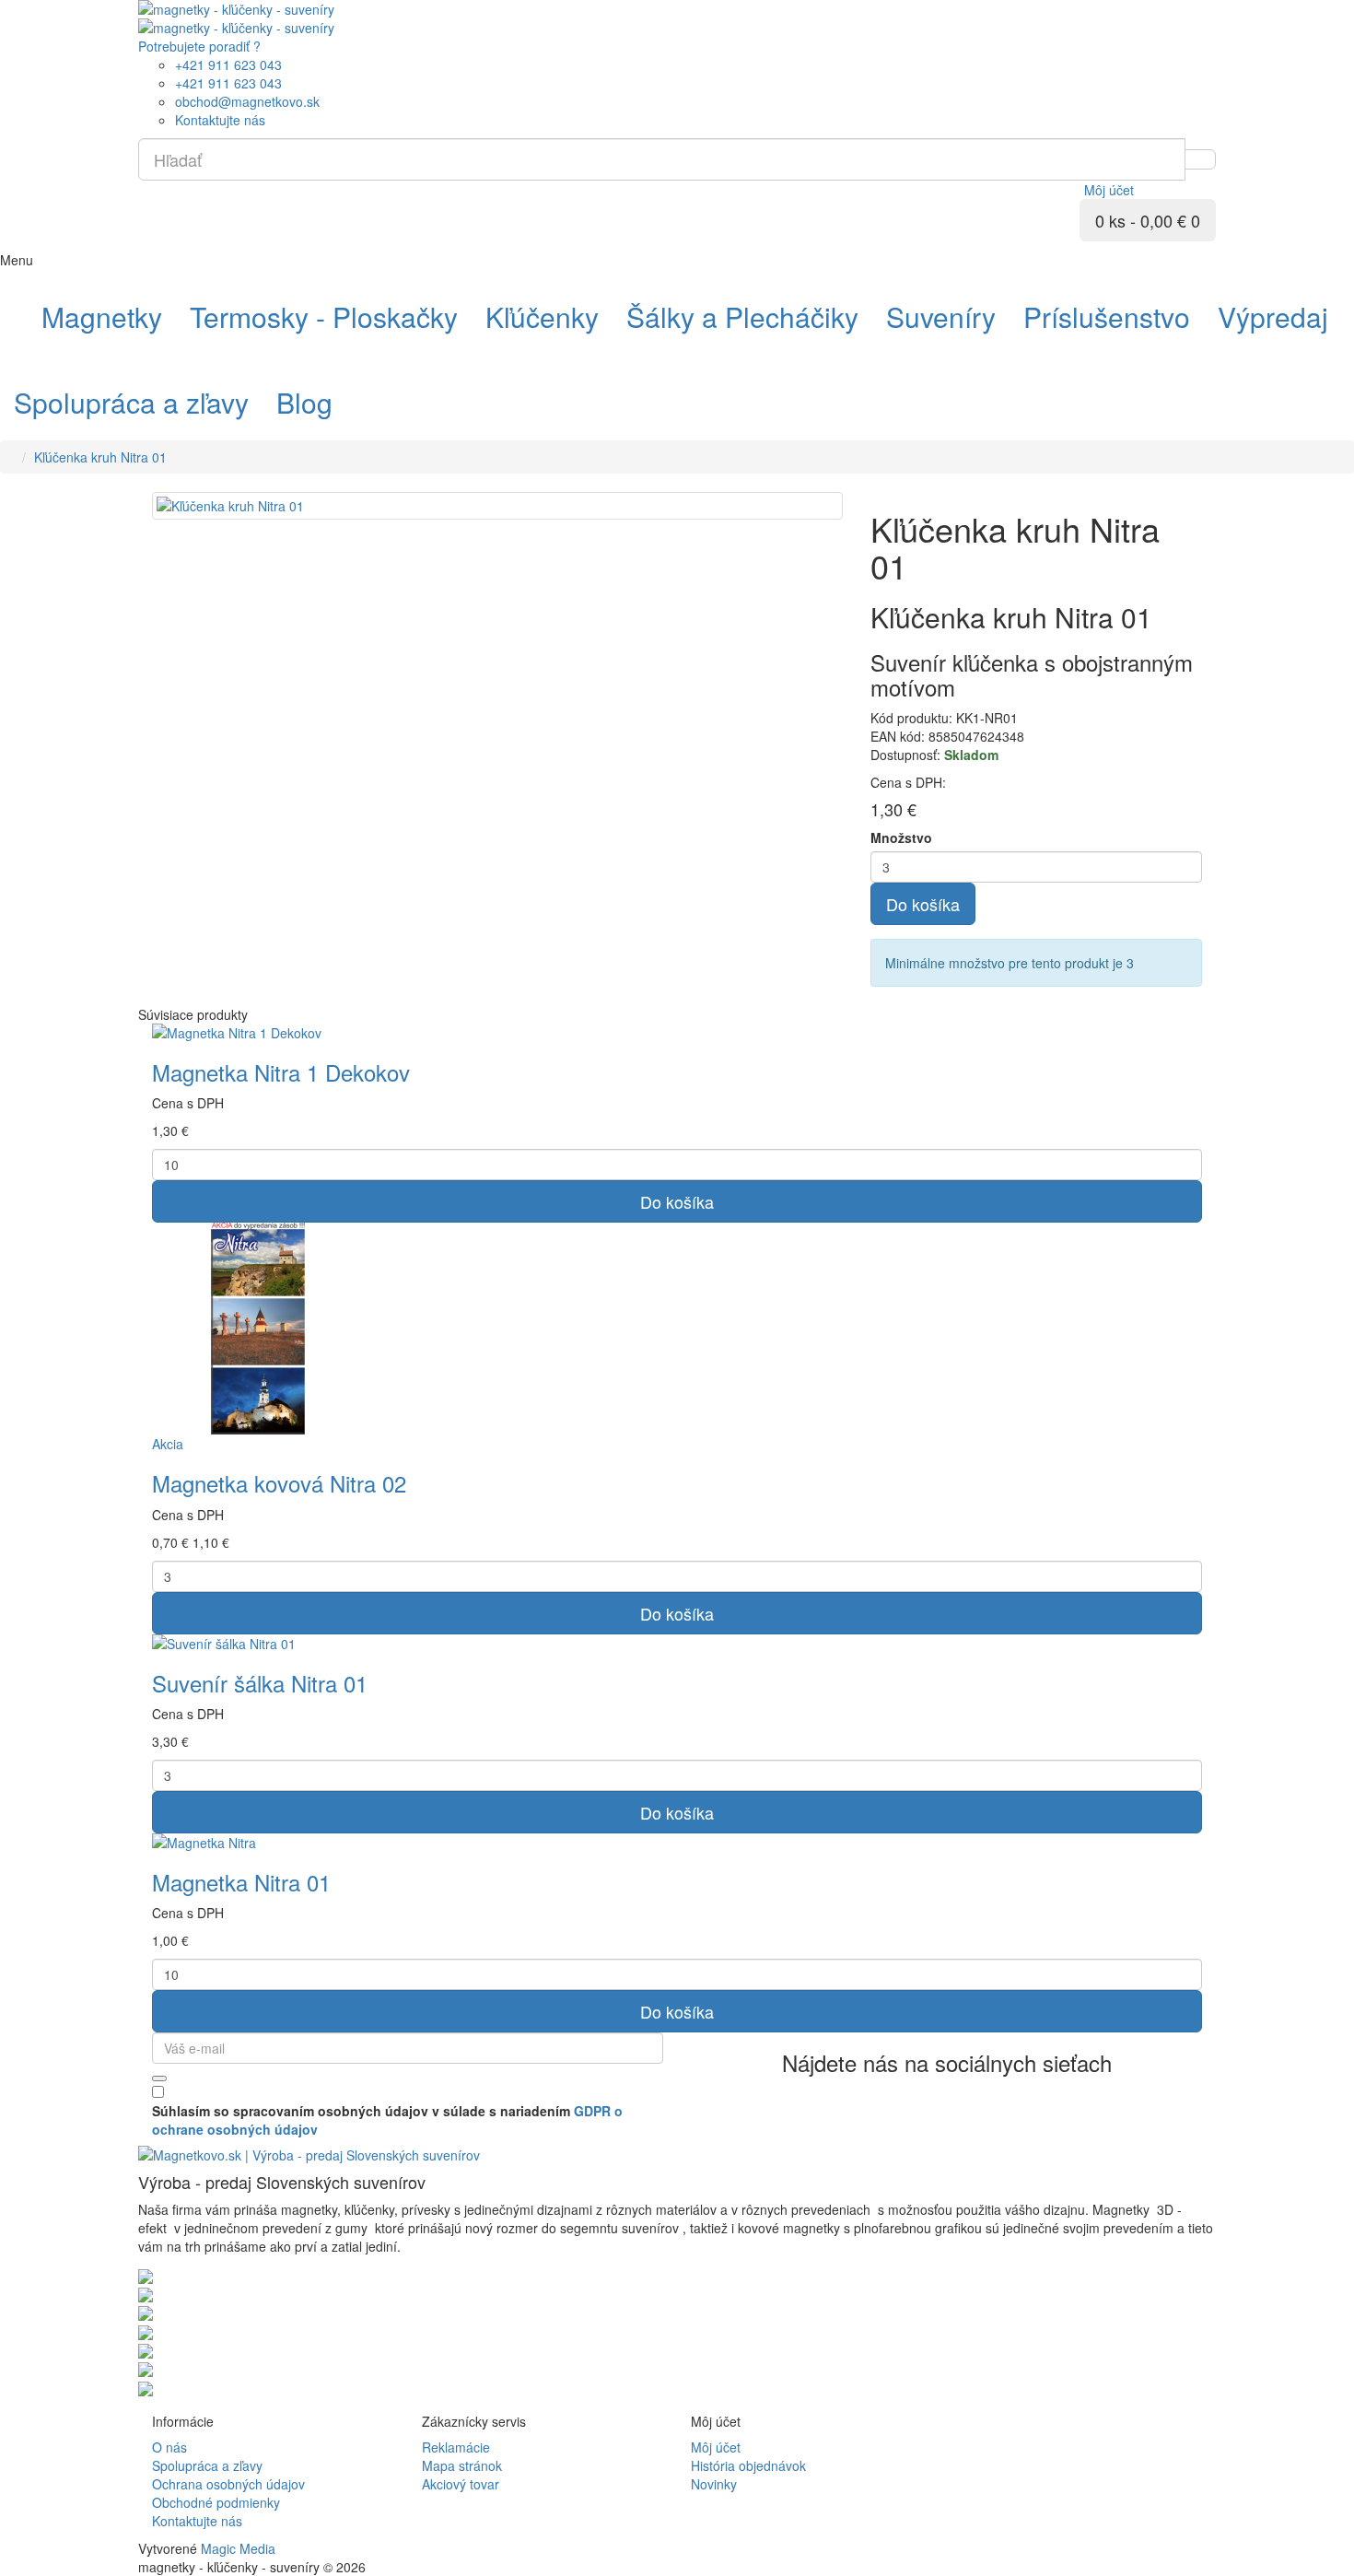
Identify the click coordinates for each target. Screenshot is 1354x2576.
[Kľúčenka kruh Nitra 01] (497, 506)
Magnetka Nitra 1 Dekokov (281, 1072)
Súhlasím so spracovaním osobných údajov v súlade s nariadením (387, 2120)
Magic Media (238, 2548)
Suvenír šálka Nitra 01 (260, 1683)
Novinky (714, 2484)
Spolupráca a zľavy (207, 2465)
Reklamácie (456, 2447)
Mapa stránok (462, 2465)
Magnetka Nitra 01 (241, 1882)
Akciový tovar (461, 2484)
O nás (169, 2447)
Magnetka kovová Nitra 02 (279, 1483)
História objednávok (748, 2465)
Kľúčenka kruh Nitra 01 (100, 457)
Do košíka (923, 904)
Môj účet (716, 2447)
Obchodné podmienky (216, 2502)
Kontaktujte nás (197, 2521)
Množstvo (901, 837)
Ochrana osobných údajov (228, 2484)
